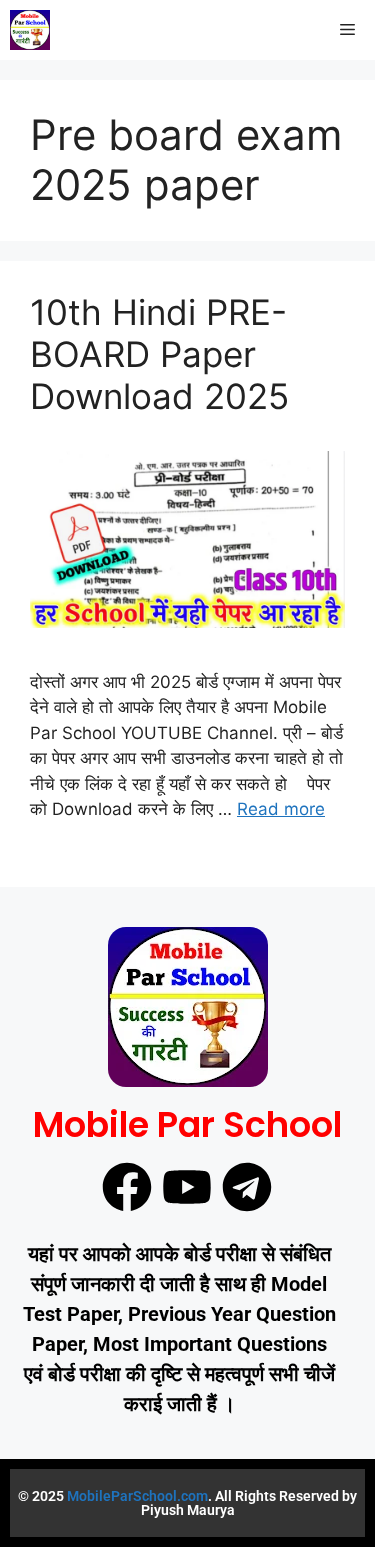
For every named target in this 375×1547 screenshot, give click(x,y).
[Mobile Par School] (30, 30)
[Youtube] (187, 1187)
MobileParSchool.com (137, 1496)
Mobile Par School (187, 1124)
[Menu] (347, 30)
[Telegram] (247, 1187)
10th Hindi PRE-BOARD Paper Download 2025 (159, 354)
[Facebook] (127, 1187)
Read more (281, 809)
